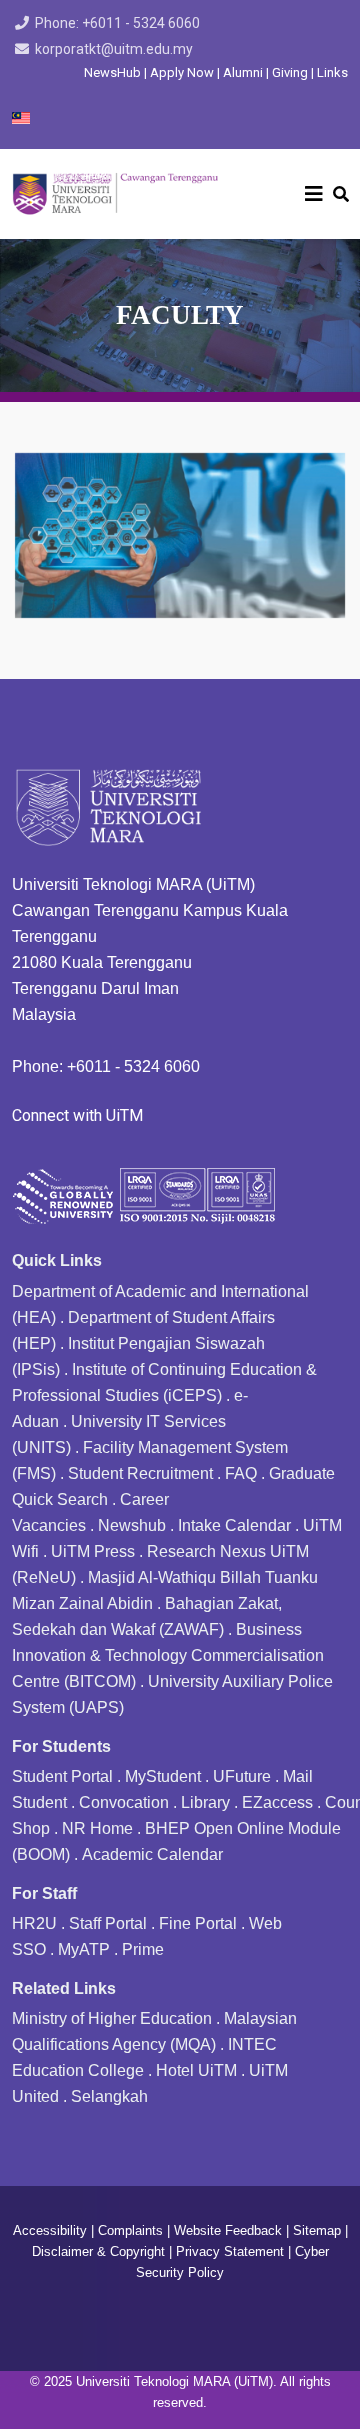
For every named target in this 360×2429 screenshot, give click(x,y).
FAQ (241, 1473)
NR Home (97, 1828)
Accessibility (50, 2230)
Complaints (130, 2230)
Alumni (244, 72)
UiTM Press (93, 1551)
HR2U (34, 1923)
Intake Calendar (234, 1525)
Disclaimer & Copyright (98, 2251)
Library (205, 1802)
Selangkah (109, 2096)
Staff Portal (108, 1923)
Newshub (132, 1525)
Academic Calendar (152, 1854)
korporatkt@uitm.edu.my (114, 49)
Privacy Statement (230, 2251)
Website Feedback (228, 2230)
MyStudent (163, 1776)
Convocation (124, 1802)
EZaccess (277, 1802)
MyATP (84, 1949)
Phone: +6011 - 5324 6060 (117, 23)
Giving (290, 72)
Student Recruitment (140, 1473)
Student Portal (62, 1776)
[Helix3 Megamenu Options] (314, 194)
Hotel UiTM (196, 2070)
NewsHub (112, 72)
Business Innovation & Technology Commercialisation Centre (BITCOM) (168, 1655)
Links (332, 72)
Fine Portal (198, 1923)
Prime (143, 1949)
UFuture (242, 1776)
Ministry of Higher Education (112, 2018)
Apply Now (182, 72)
